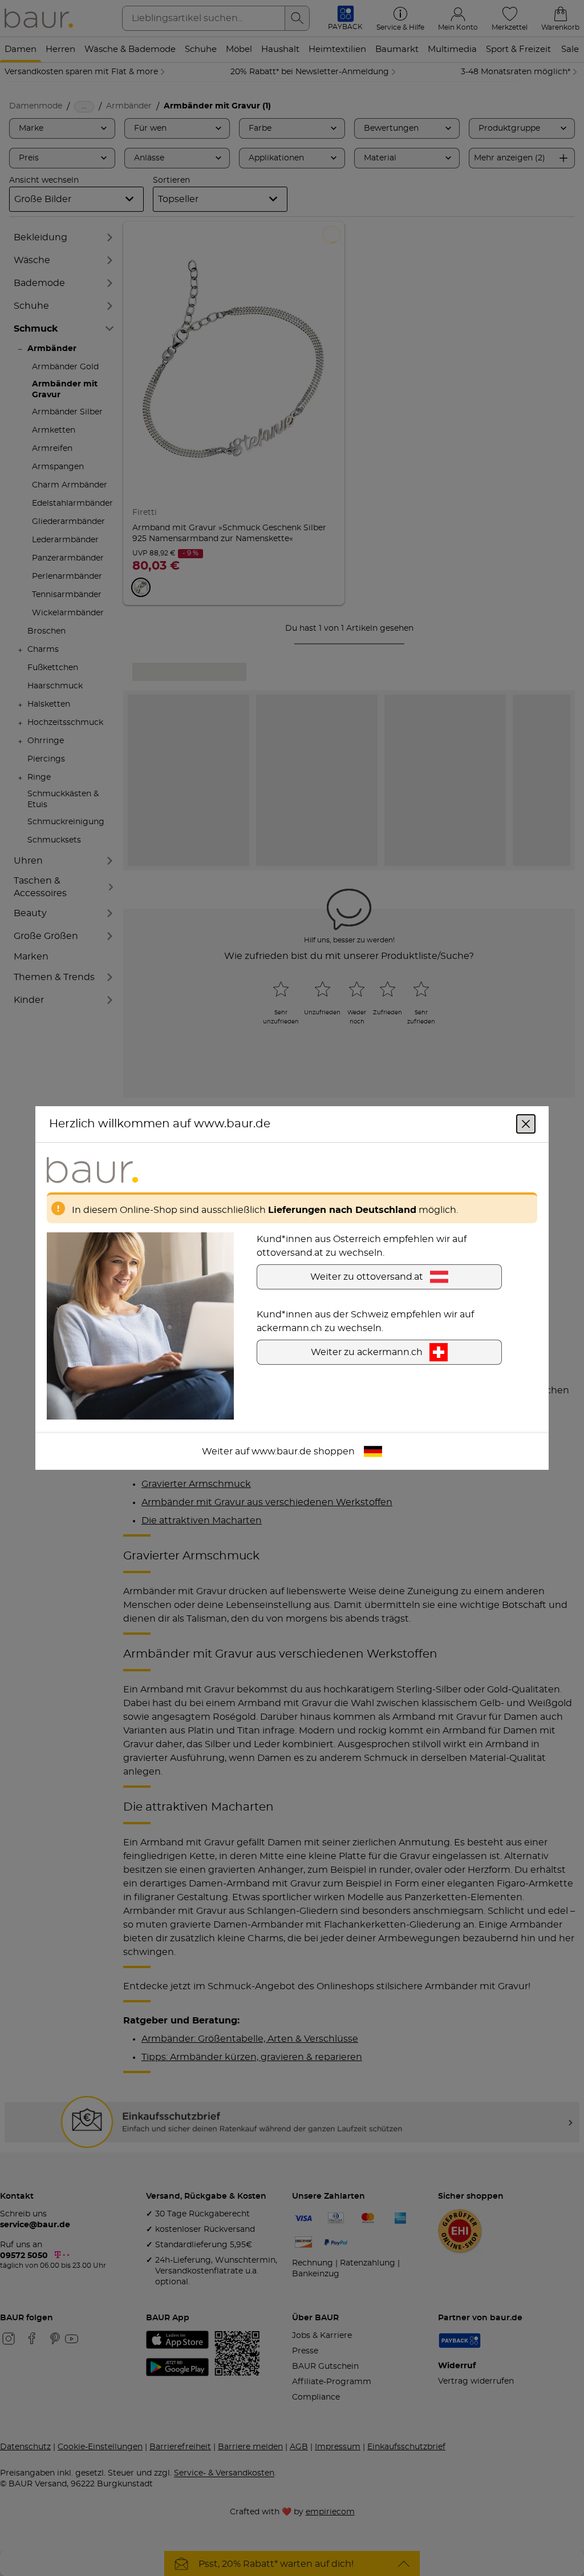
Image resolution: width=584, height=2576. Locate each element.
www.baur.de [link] (281, 1452)
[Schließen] (526, 1124)
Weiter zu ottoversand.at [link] (367, 1277)
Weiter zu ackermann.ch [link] (367, 1352)
